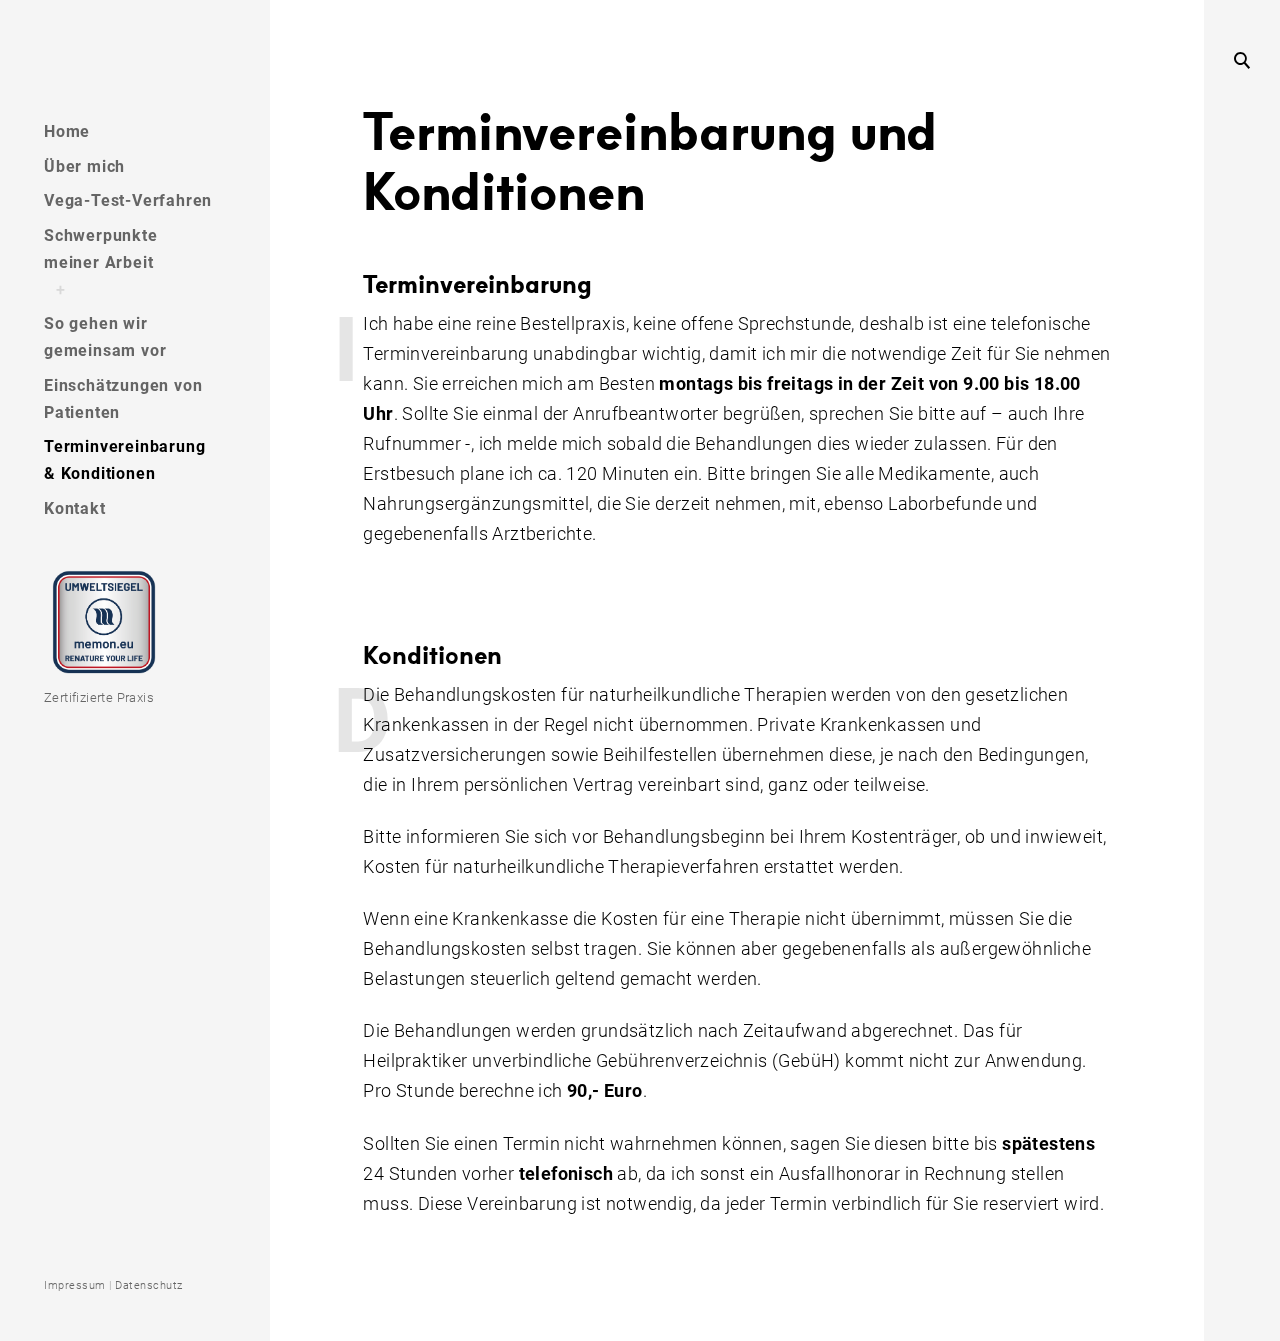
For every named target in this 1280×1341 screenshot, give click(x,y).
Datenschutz (149, 1285)
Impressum (75, 1285)
